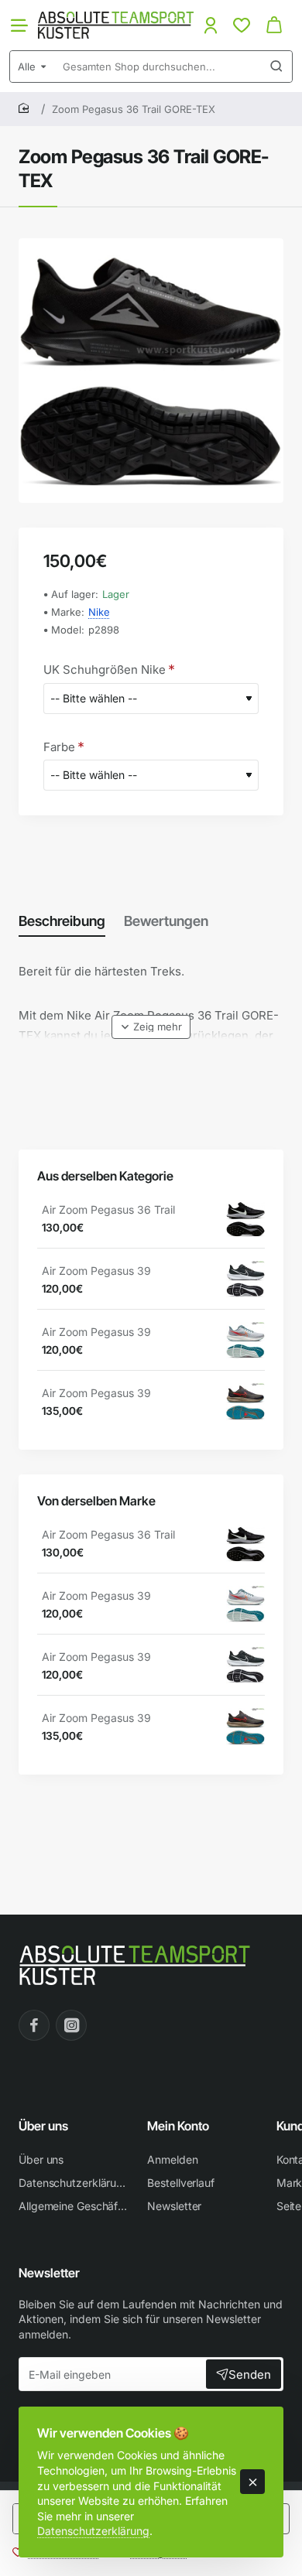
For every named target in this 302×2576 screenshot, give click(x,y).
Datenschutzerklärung (93, 2531)
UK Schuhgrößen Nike (105, 670)
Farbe (59, 747)
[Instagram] (71, 2025)
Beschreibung (62, 921)
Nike (99, 612)
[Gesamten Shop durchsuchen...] (276, 67)
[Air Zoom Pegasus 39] (245, 1280)
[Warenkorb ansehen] (274, 25)
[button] (151, 1027)
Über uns (43, 2126)
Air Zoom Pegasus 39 (96, 1271)
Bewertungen (166, 921)
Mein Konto (178, 2126)
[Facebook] (34, 2025)
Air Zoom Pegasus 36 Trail (108, 1209)
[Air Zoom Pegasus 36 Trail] (245, 1219)
